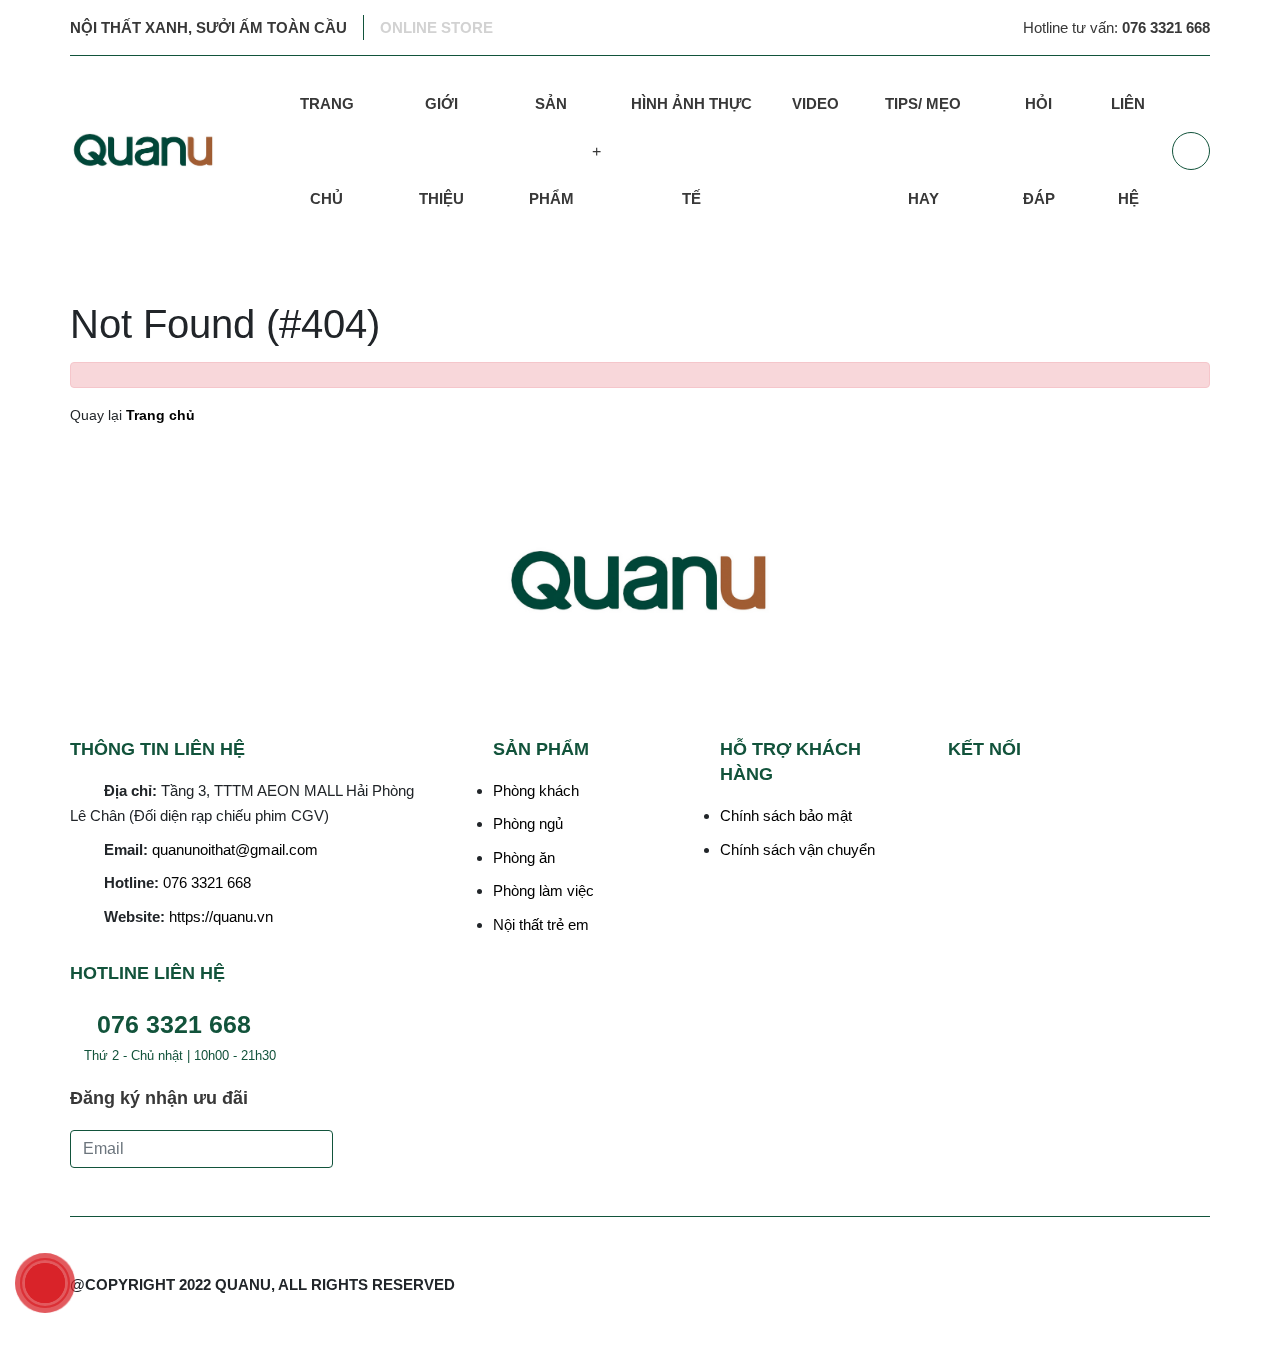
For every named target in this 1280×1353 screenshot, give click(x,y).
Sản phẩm (551, 151)
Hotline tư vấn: (1116, 27)
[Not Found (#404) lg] (168, 151)
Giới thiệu (441, 151)
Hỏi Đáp (1039, 151)
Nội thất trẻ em (541, 924)
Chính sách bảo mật (786, 815)
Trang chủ (327, 151)
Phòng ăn (524, 857)
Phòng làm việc (543, 890)
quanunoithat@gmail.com (235, 849)
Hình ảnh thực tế (691, 151)
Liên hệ (1128, 151)
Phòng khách (536, 790)
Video (815, 103)
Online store (436, 27)
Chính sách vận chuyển (797, 849)
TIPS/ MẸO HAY (923, 151)
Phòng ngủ (528, 823)
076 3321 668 (207, 882)
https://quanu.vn (221, 916)
